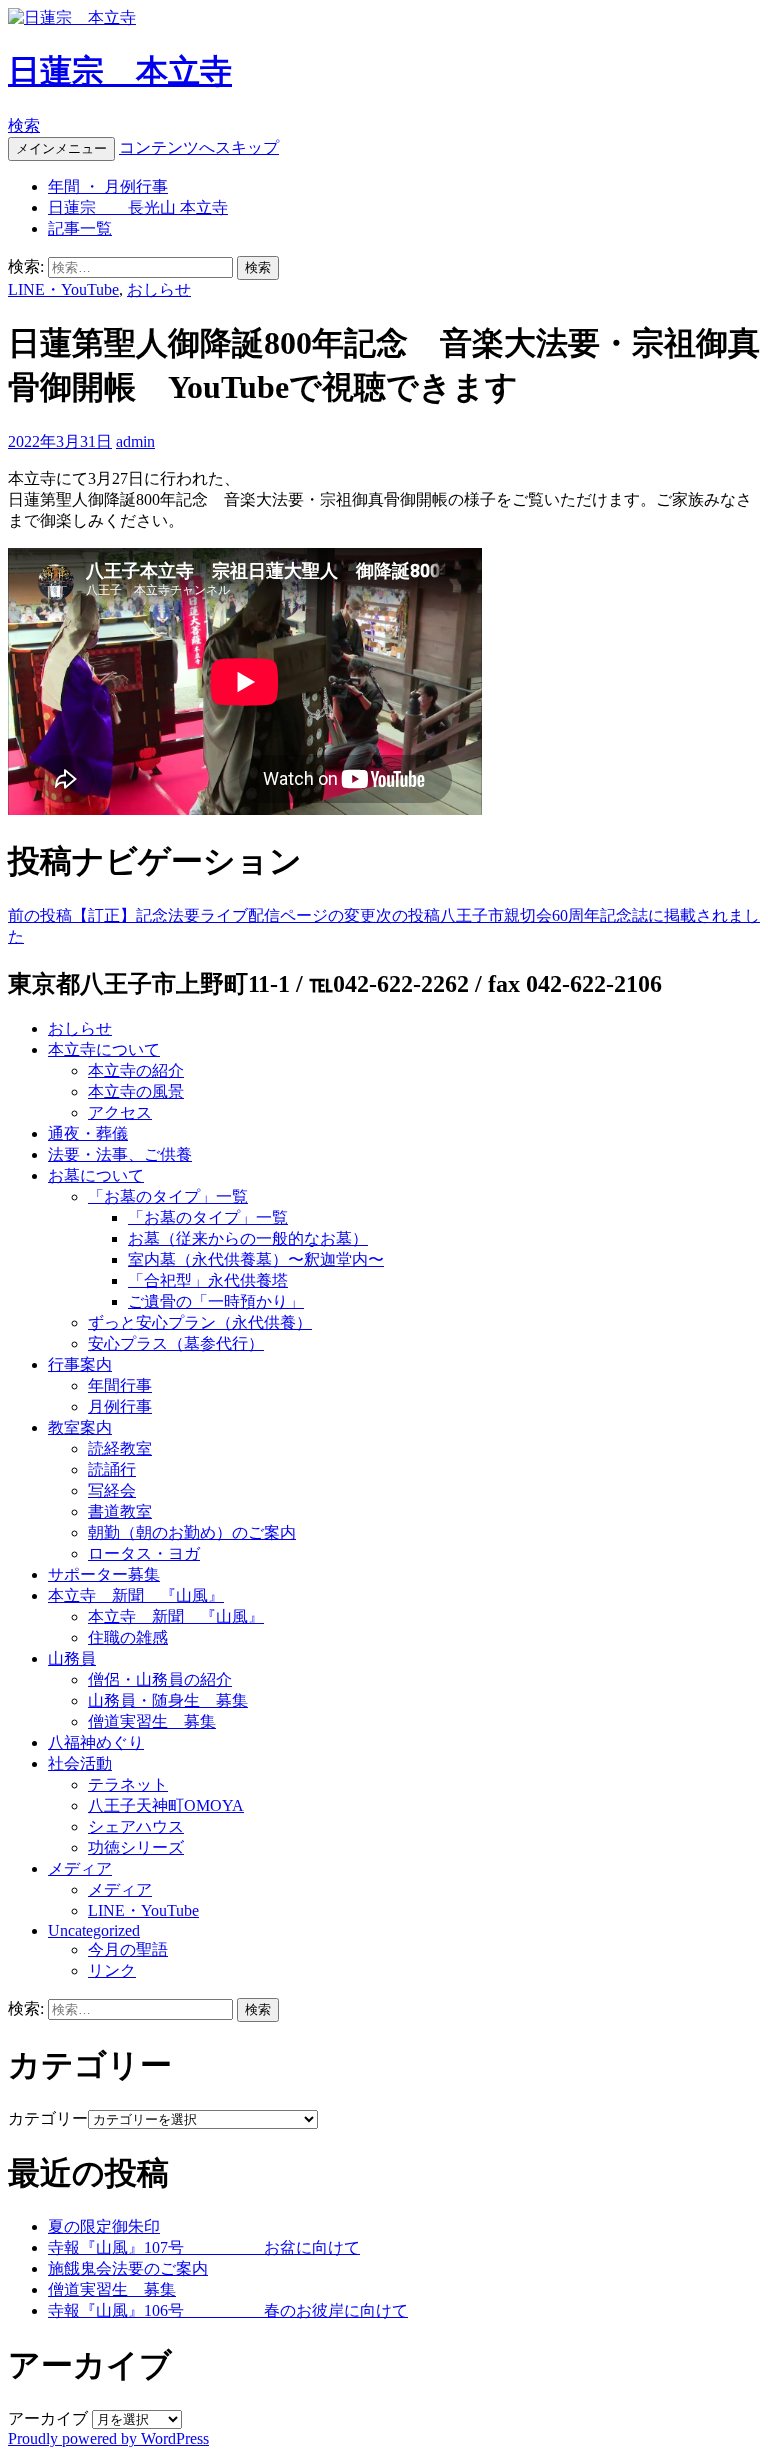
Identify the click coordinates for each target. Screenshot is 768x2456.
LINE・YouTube (63, 289)
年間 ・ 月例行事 (108, 186)
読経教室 (120, 1448)
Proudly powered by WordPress (108, 2438)
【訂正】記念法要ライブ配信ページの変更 (192, 915)
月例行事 (120, 1406)
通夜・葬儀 (88, 1133)
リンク (112, 1970)
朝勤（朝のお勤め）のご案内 (192, 1532)
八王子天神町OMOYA (166, 1805)
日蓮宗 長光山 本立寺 (138, 207)
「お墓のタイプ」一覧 (168, 1196)
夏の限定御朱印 (104, 2226)
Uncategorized (94, 1930)
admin (135, 441)
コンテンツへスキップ (199, 147)
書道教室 (120, 1511)
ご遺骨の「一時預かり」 (216, 1301)
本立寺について (104, 1049)
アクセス (120, 1112)
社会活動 (80, 1763)
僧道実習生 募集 (152, 1721)
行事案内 (80, 1364)
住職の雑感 (128, 1637)
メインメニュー (61, 148)
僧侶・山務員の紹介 (160, 1679)
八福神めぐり (96, 1742)
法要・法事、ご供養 (120, 1154)
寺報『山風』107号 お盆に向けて (204, 2247)
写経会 (112, 1490)
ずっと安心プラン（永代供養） (200, 1322)
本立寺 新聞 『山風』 (136, 1595)
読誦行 (112, 1469)
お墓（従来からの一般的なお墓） (248, 1238)
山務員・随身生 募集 (168, 1700)
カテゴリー (48, 2118)
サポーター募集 (104, 1574)
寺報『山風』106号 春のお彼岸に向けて (228, 2310)
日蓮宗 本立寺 (120, 71)
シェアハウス (136, 1826)
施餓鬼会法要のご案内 (128, 2268)
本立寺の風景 (136, 1091)
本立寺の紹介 (136, 1070)
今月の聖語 (128, 1949)
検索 (24, 125)
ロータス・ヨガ (144, 1553)
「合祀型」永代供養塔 (208, 1280)
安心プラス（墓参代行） (176, 1343)
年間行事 (120, 1385)
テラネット (128, 1784)
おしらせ (159, 289)
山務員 (72, 1658)
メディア (80, 1868)
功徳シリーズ (136, 1847)
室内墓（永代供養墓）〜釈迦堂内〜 (256, 1259)
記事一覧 (80, 228)
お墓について (96, 1175)
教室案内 (80, 1427)
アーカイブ (48, 2418)
